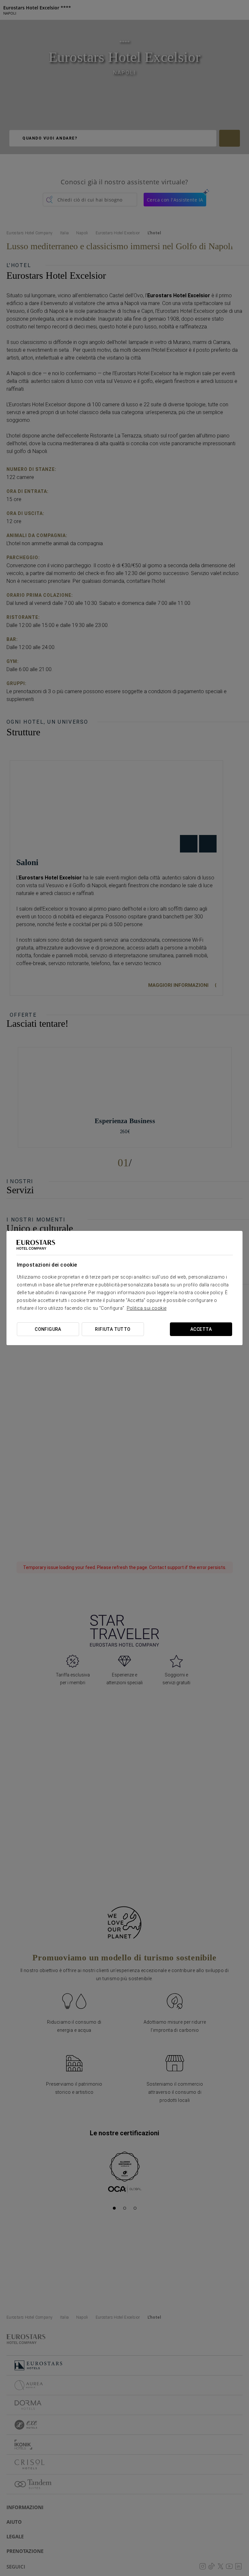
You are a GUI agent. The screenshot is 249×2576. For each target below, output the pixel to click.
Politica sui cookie (147, 1308)
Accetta (201, 1329)
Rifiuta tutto (113, 1329)
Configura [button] (48, 1329)
